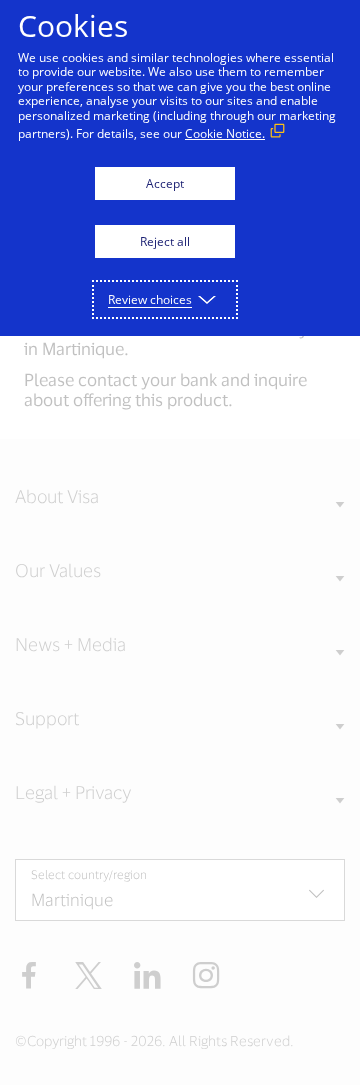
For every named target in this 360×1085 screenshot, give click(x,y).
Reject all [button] (165, 241)
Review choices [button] (150, 299)
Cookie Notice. (225, 133)
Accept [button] (165, 183)
